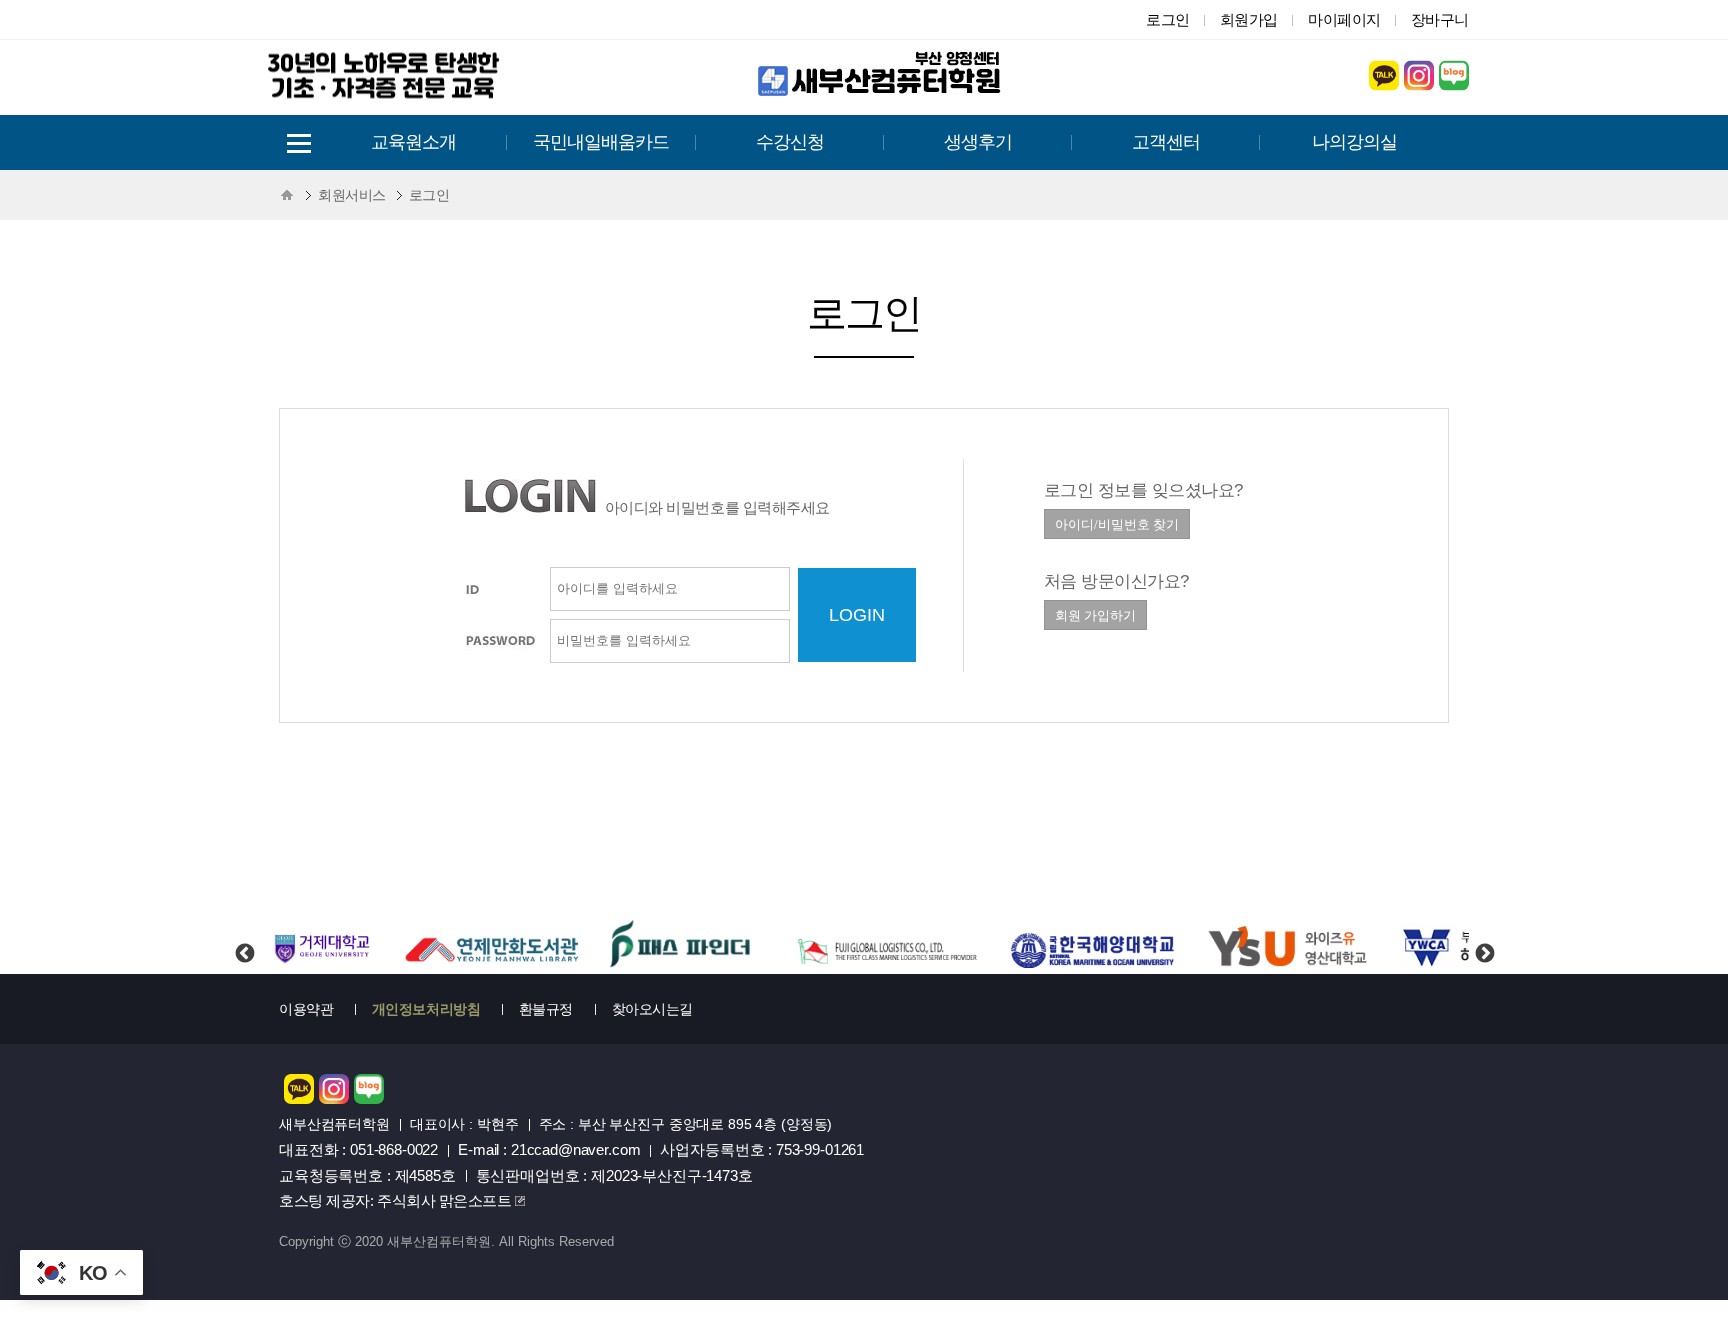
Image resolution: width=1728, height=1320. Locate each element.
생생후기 (978, 142)
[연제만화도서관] (491, 947)
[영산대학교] (1288, 947)
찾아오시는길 (652, 1009)
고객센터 (1166, 142)
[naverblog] (1454, 84)
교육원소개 (413, 142)
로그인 (1168, 19)
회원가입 (1249, 19)
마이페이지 (1344, 19)
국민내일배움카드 (601, 142)
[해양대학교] (1094, 947)
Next (1484, 937)
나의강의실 (1354, 142)
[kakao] (1384, 84)
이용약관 (306, 1009)
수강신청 (790, 142)
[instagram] (1419, 84)
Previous (244, 937)
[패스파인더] (682, 947)
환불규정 (546, 1009)
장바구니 (1440, 19)
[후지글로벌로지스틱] (885, 947)
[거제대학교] (321, 947)
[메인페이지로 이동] (884, 94)
